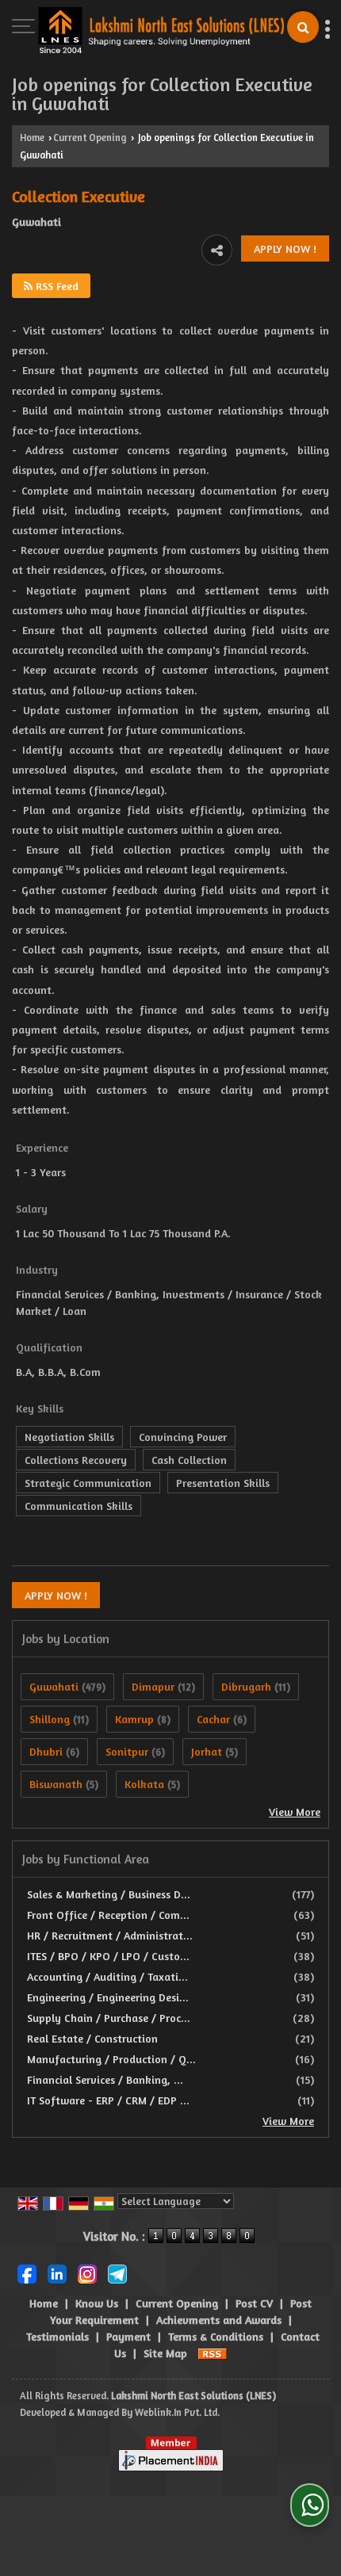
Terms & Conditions (216, 2336)
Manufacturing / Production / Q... (111, 2059)
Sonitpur (127, 1751)
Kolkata (144, 1784)
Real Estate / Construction (92, 2038)
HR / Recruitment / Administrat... (110, 1935)
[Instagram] (87, 2272)
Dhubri (46, 1751)
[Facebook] (27, 2272)
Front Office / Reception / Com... (108, 1915)
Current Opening (90, 138)
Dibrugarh (246, 1686)
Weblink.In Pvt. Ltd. (177, 2412)
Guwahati (54, 1686)
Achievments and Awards (219, 2320)
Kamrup (134, 1719)
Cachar (213, 1719)
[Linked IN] (57, 2272)
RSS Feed (56, 286)
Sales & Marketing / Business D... (109, 1894)
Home (32, 138)
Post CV (254, 2303)
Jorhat (207, 1751)
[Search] (303, 27)
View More (295, 1812)
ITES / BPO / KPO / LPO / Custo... (108, 1956)
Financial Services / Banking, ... (105, 2079)
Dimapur (153, 1686)
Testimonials (57, 2336)
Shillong (50, 1719)
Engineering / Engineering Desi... (108, 1997)
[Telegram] (117, 2272)
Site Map (165, 2353)
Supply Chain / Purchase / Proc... (109, 2018)
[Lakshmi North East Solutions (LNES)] (161, 31)
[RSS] (213, 2353)
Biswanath (56, 1784)
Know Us (97, 2303)
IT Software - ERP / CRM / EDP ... (108, 2100)
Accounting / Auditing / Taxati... (107, 1976)
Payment (128, 2336)
